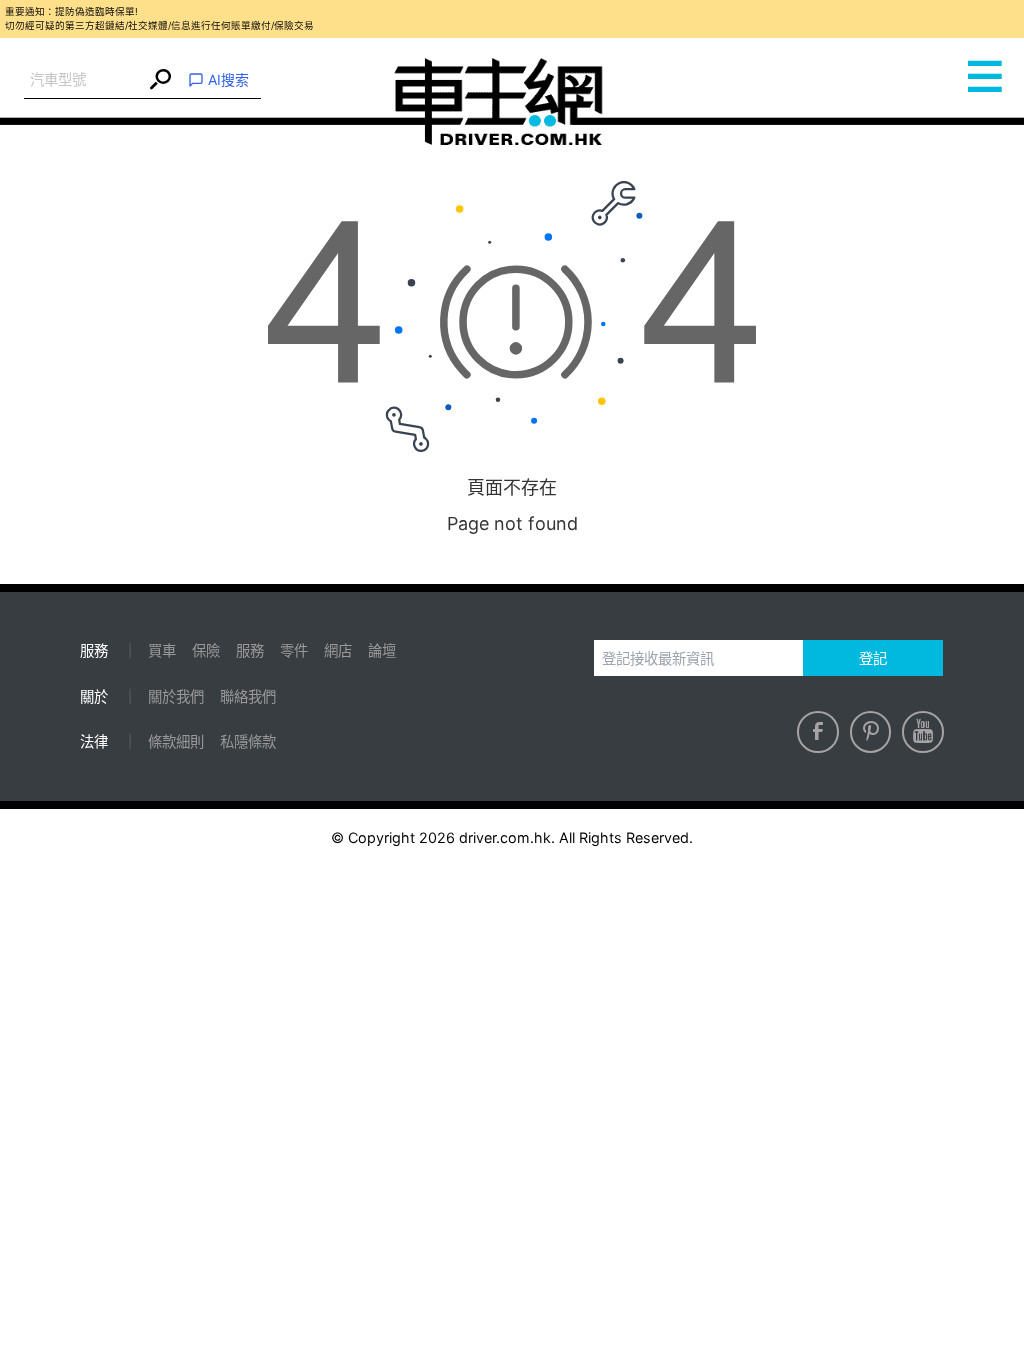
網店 (338, 650)
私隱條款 (248, 741)
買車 (162, 650)
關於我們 (176, 696)
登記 (873, 658)
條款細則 (176, 741)
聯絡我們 (248, 696)
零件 (294, 650)
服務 (250, 650)
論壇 (382, 650)
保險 (206, 650)
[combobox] (84, 80)
